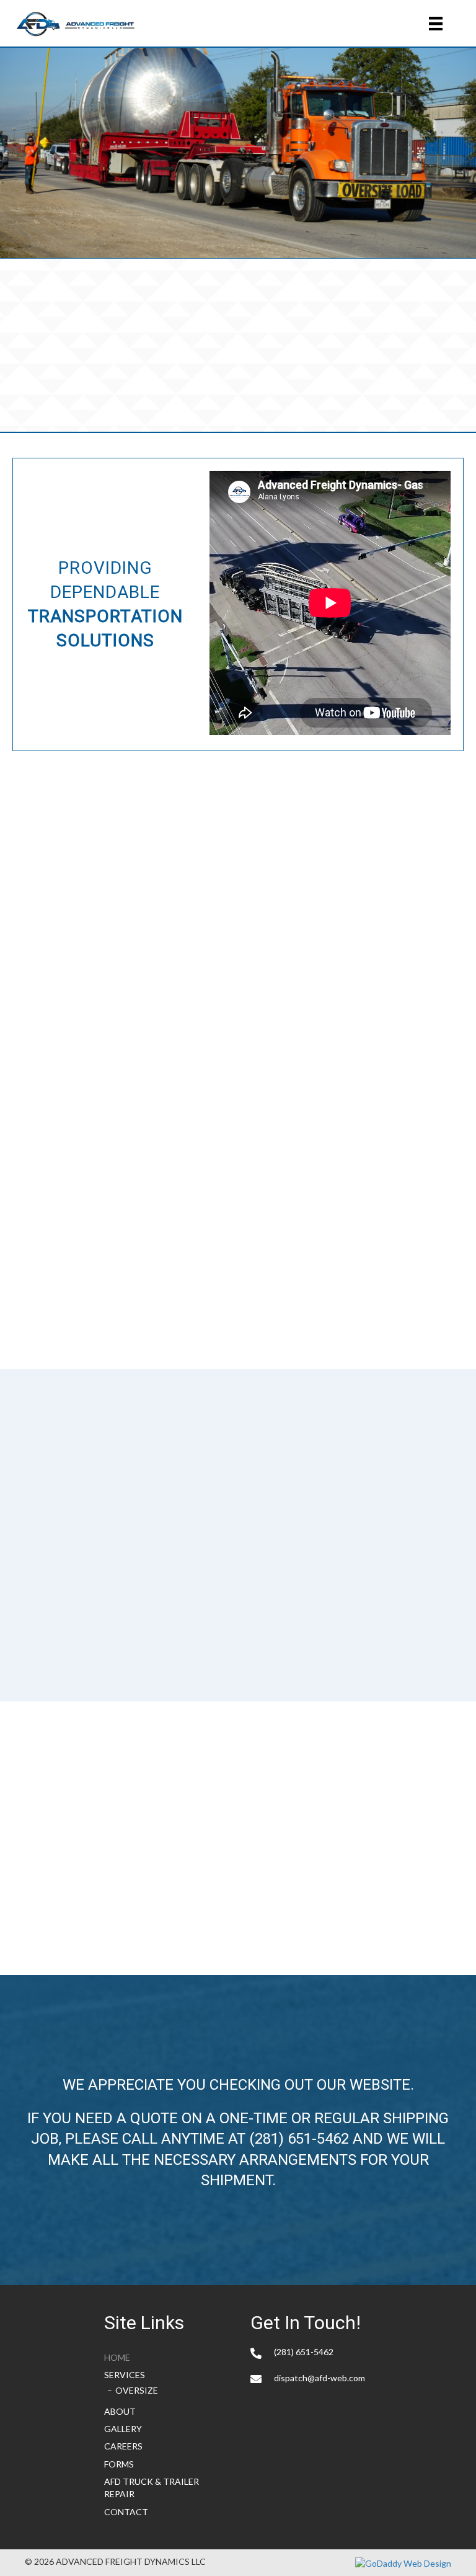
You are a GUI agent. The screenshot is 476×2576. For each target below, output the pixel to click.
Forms (119, 2464)
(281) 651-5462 (299, 2139)
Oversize (137, 2390)
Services (125, 2375)
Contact (126, 2512)
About (120, 2411)
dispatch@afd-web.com (320, 2378)
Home (117, 2357)
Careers (123, 2446)
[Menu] (436, 23)
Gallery (123, 2429)
